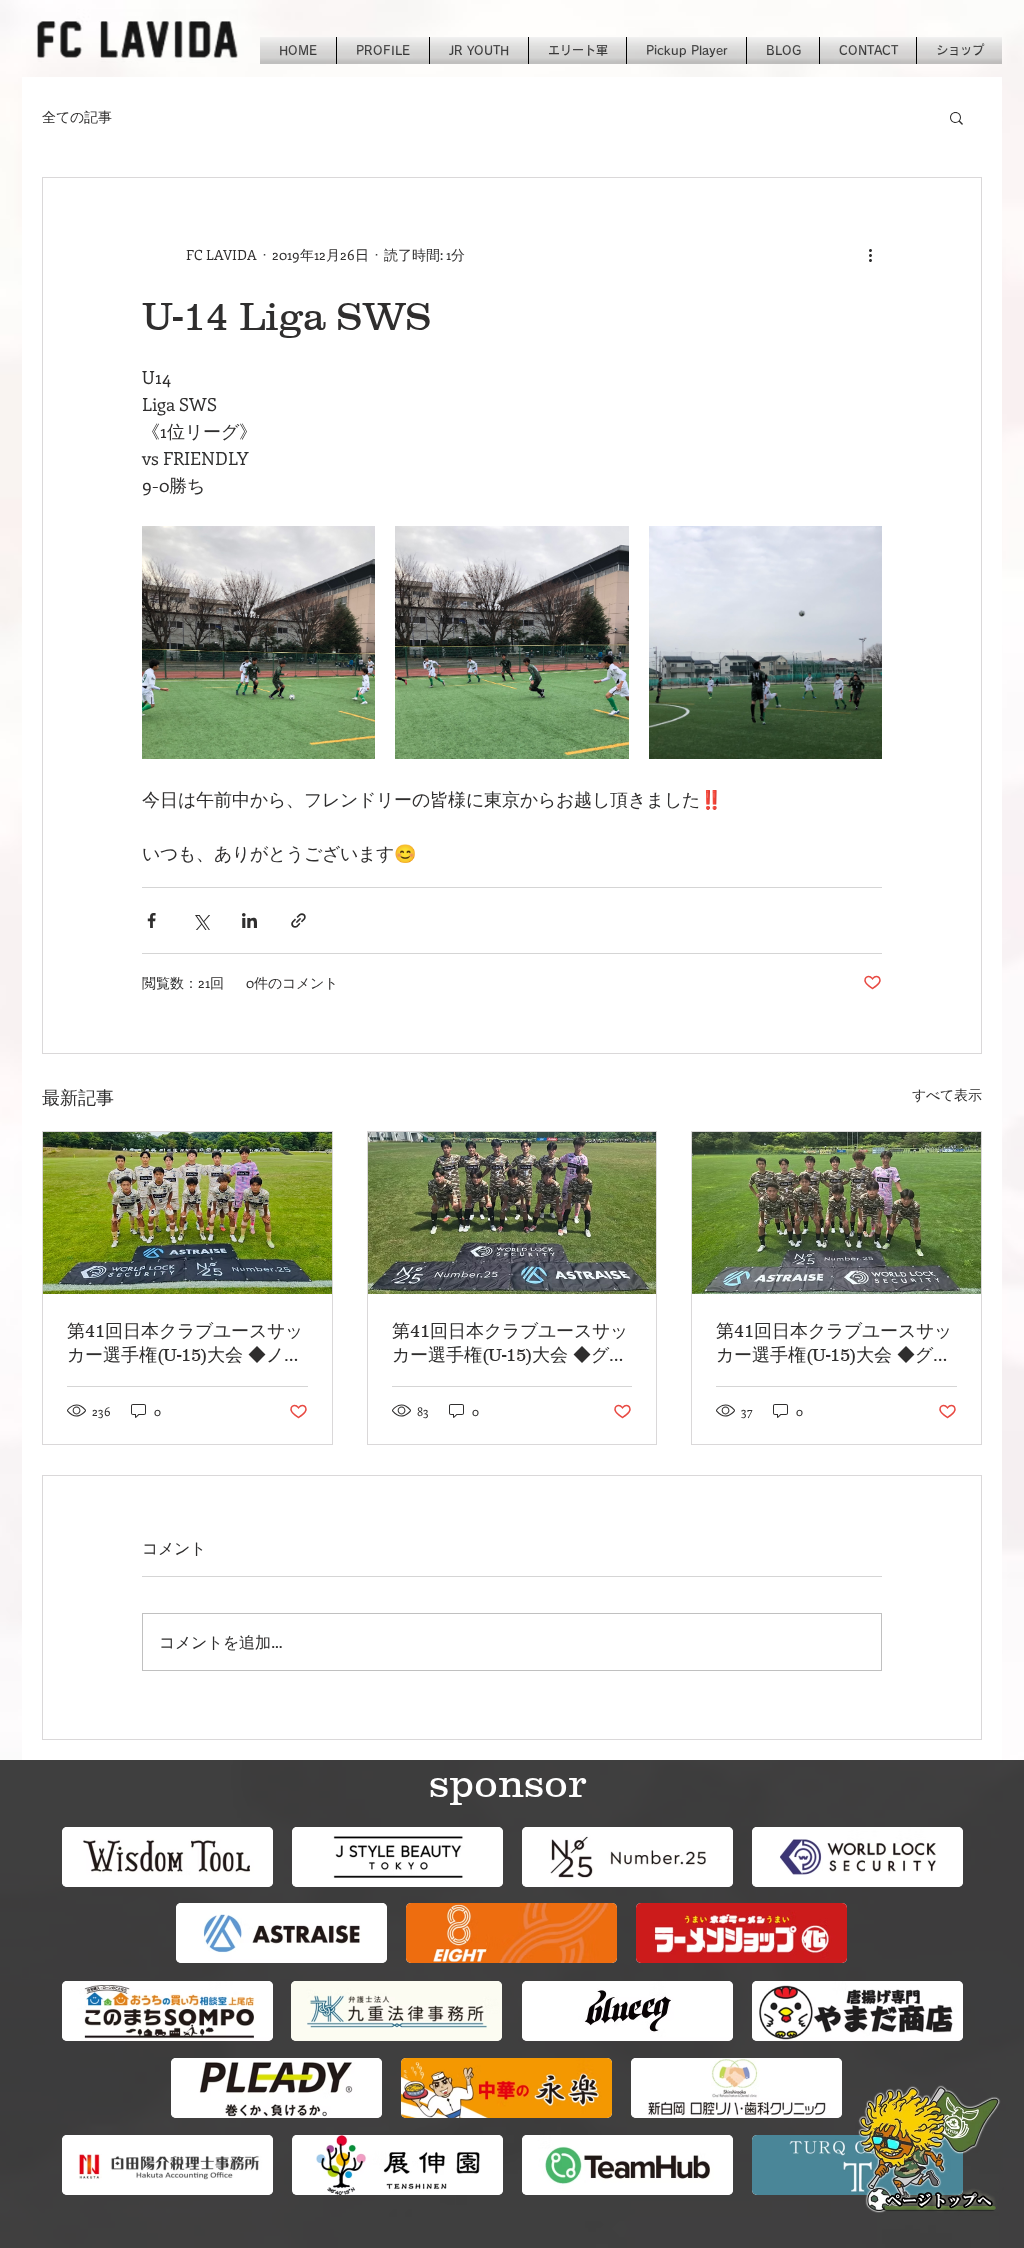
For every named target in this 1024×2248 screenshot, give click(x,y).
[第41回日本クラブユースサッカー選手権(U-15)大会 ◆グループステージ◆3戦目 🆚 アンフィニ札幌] (512, 1213)
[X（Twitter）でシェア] (200, 920)
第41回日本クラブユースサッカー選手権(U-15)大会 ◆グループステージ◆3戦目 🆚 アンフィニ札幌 (512, 1344)
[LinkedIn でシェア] (249, 920)
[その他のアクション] (870, 254)
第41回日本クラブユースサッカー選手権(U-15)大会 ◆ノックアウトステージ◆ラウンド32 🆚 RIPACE (185, 1344)
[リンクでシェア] (298, 920)
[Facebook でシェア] (151, 920)
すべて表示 (947, 1094)
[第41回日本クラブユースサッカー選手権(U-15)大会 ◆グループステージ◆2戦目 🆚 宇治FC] (836, 1213)
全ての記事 (77, 116)
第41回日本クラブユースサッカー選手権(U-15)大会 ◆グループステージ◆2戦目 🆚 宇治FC (836, 1344)
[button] (956, 117)
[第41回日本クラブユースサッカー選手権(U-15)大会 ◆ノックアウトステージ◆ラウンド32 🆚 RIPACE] (187, 1213)
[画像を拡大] (258, 642)
